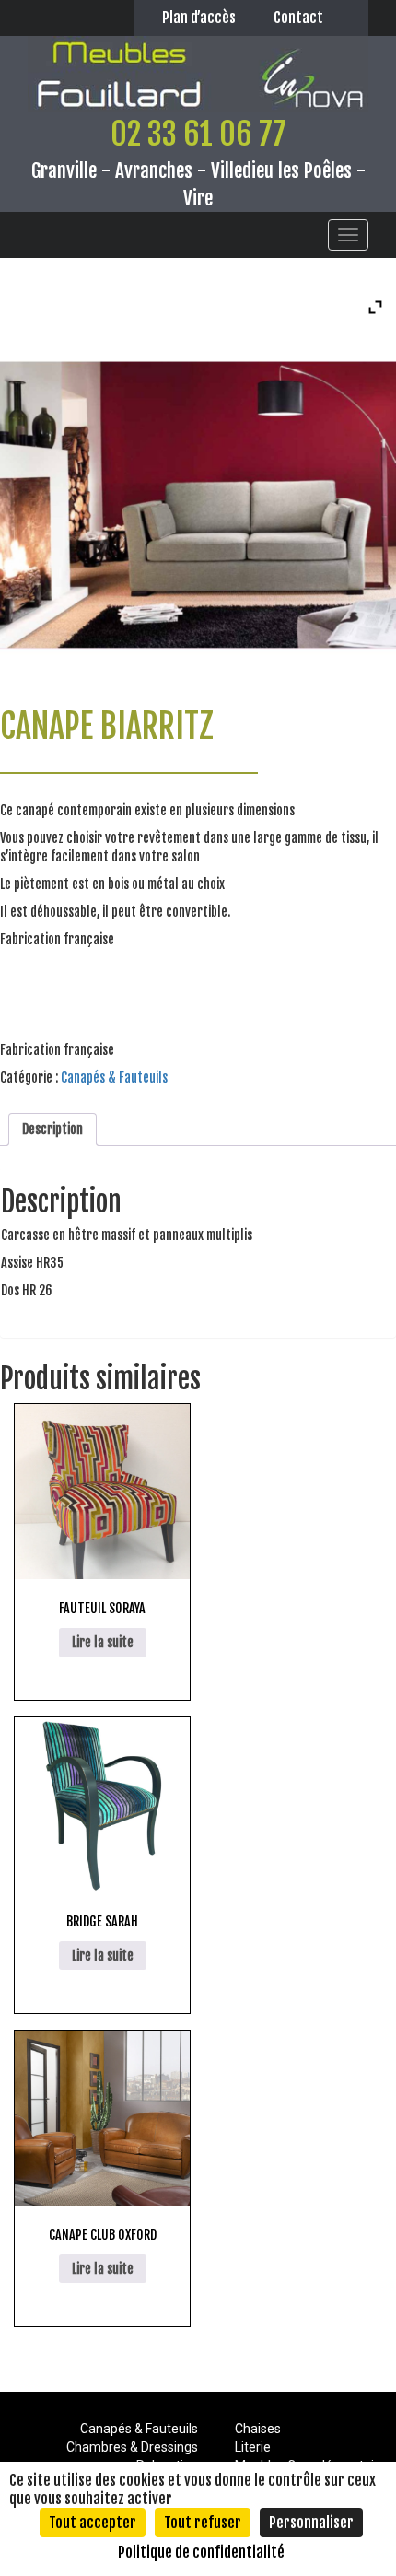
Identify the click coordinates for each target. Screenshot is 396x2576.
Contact (298, 18)
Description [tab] (52, 1129)
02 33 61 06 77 (198, 134)
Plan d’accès (199, 18)
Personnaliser (311, 2523)
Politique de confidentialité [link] (201, 2552)
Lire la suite (103, 1642)
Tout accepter (93, 2523)
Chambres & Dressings (132, 2447)
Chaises (258, 2429)
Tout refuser (203, 2523)
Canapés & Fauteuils (114, 1077)
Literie (253, 2447)
